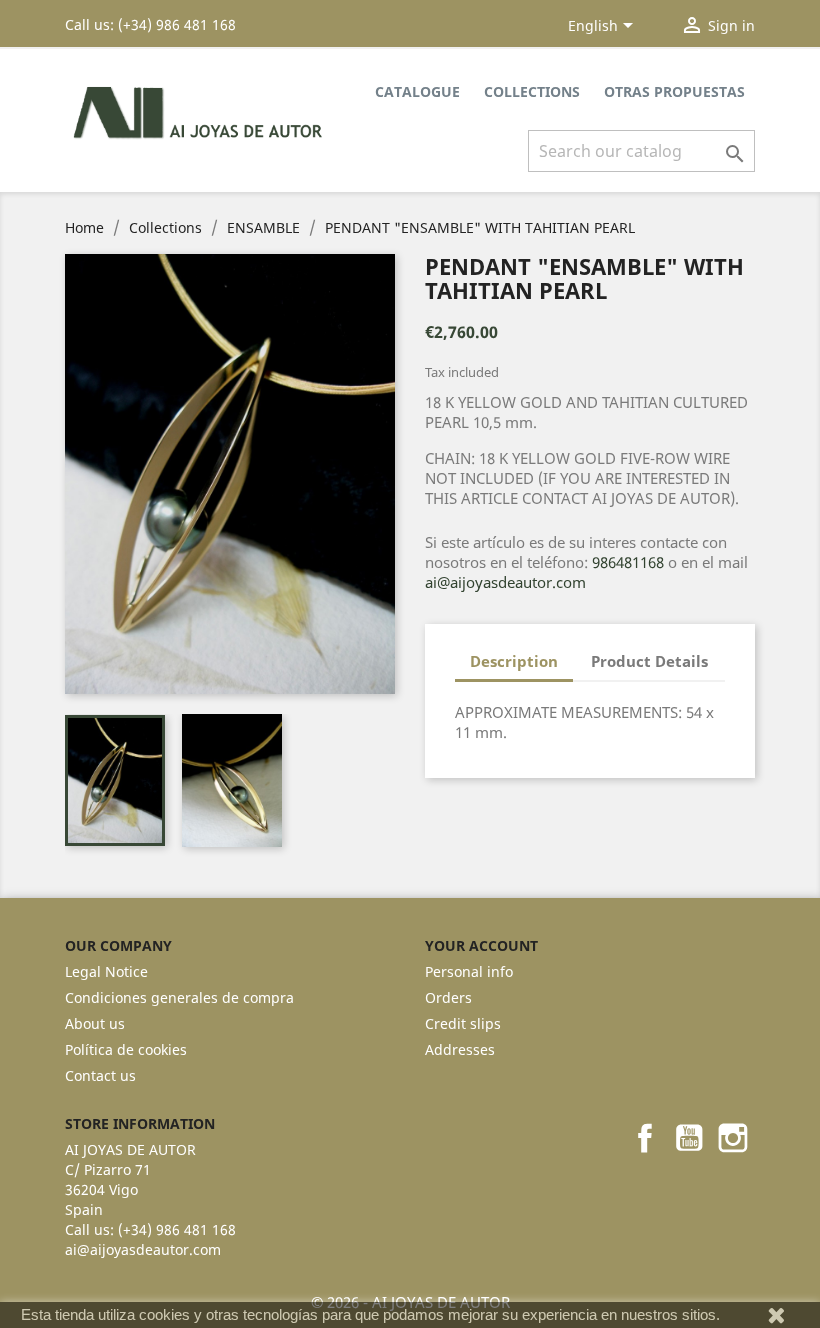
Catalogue (417, 91)
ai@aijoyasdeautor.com (505, 582)
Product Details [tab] (649, 661)
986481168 (628, 562)
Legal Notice (106, 971)
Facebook (645, 1138)
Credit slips (463, 1023)
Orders (448, 997)
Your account (481, 945)
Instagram (733, 1138)
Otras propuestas (674, 91)
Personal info (469, 971)
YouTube (689, 1138)
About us (95, 1023)
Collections (532, 91)
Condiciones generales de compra (179, 997)
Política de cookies (126, 1049)
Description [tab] (514, 661)
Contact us (100, 1075)
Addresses (460, 1049)
